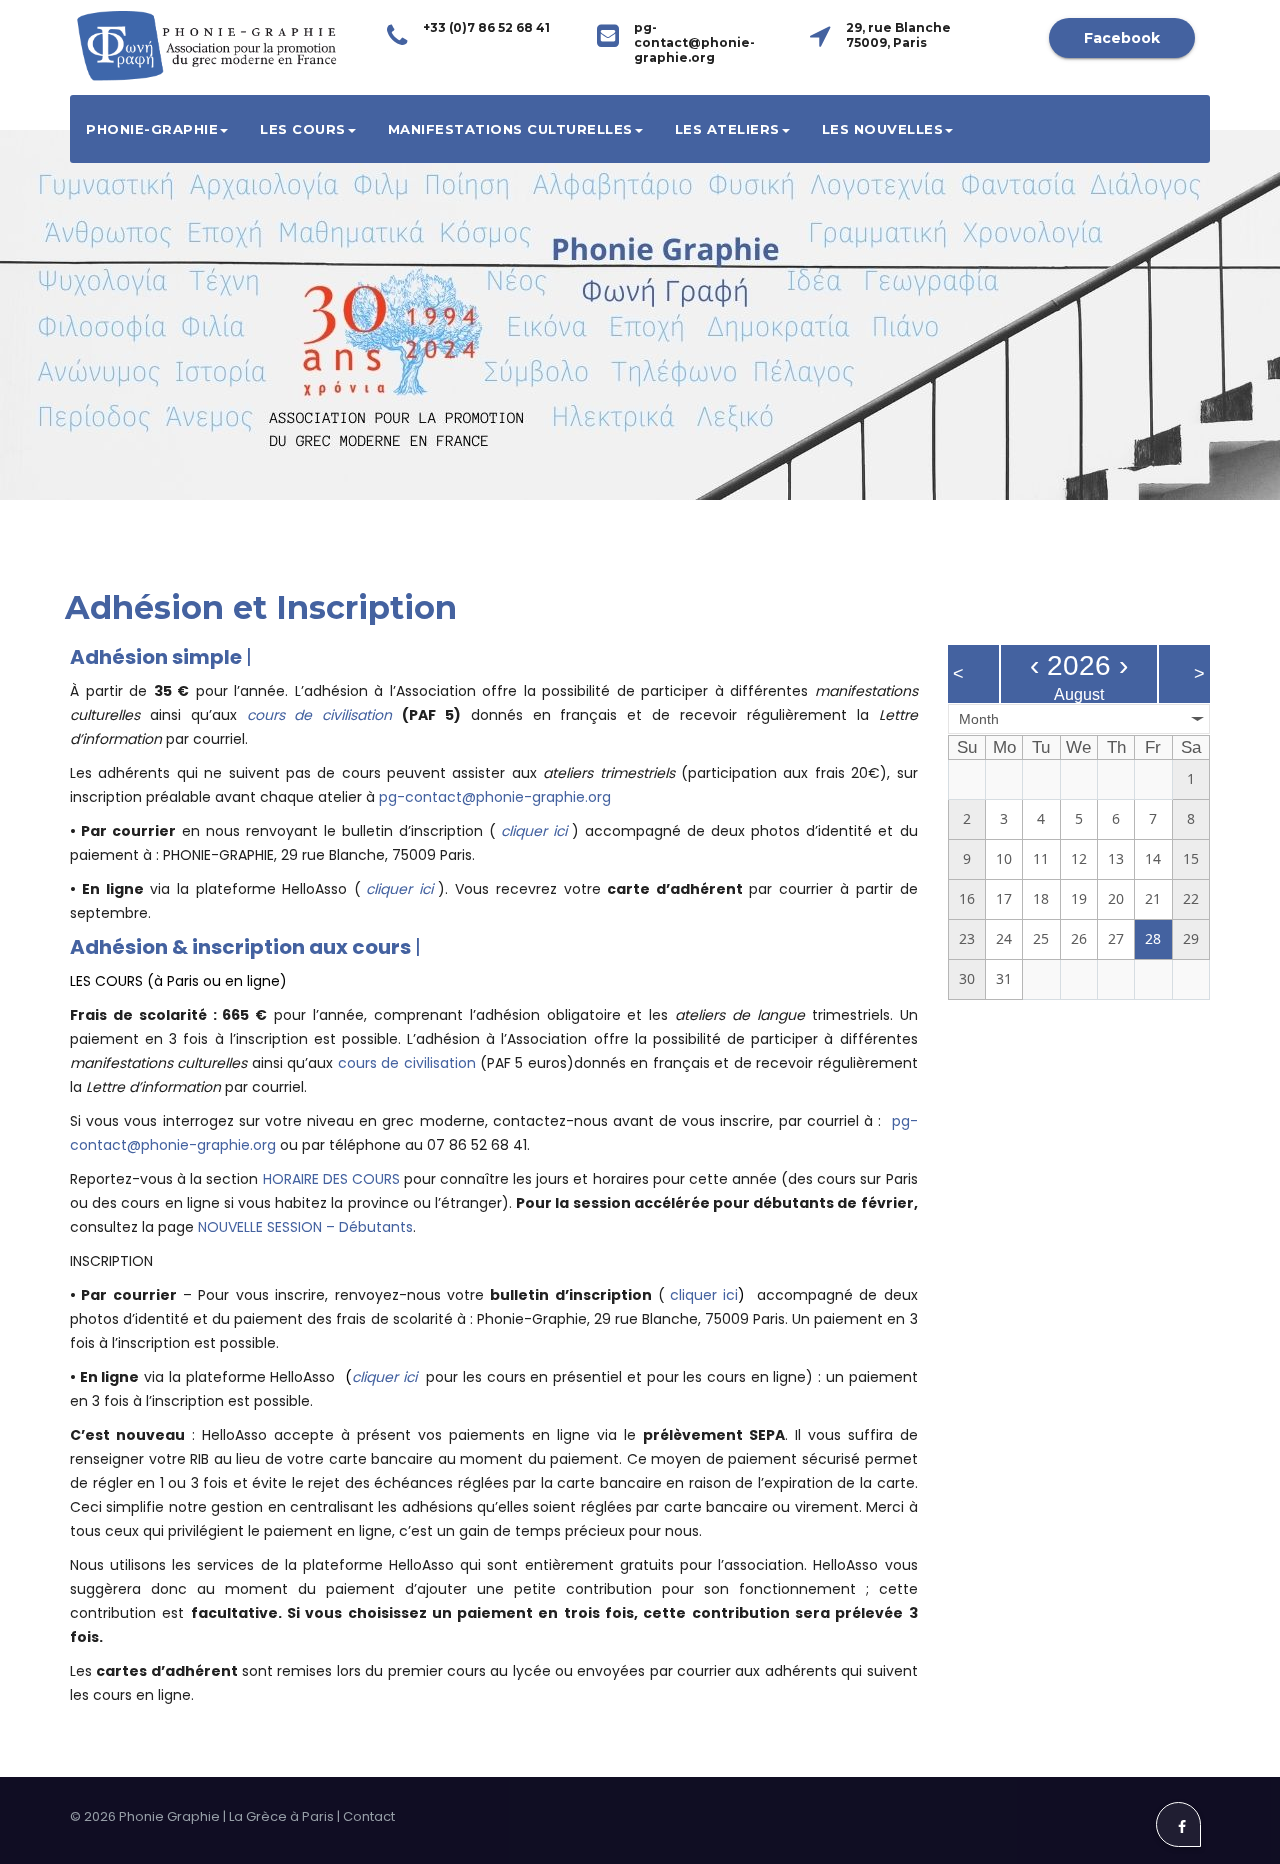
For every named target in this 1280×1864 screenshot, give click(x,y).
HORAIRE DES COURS (331, 1179)
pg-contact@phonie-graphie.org (495, 797)
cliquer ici (534, 831)
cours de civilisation (320, 715)
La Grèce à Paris (281, 1816)
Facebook (1122, 38)
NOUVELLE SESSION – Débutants (305, 1227)
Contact (369, 1816)
